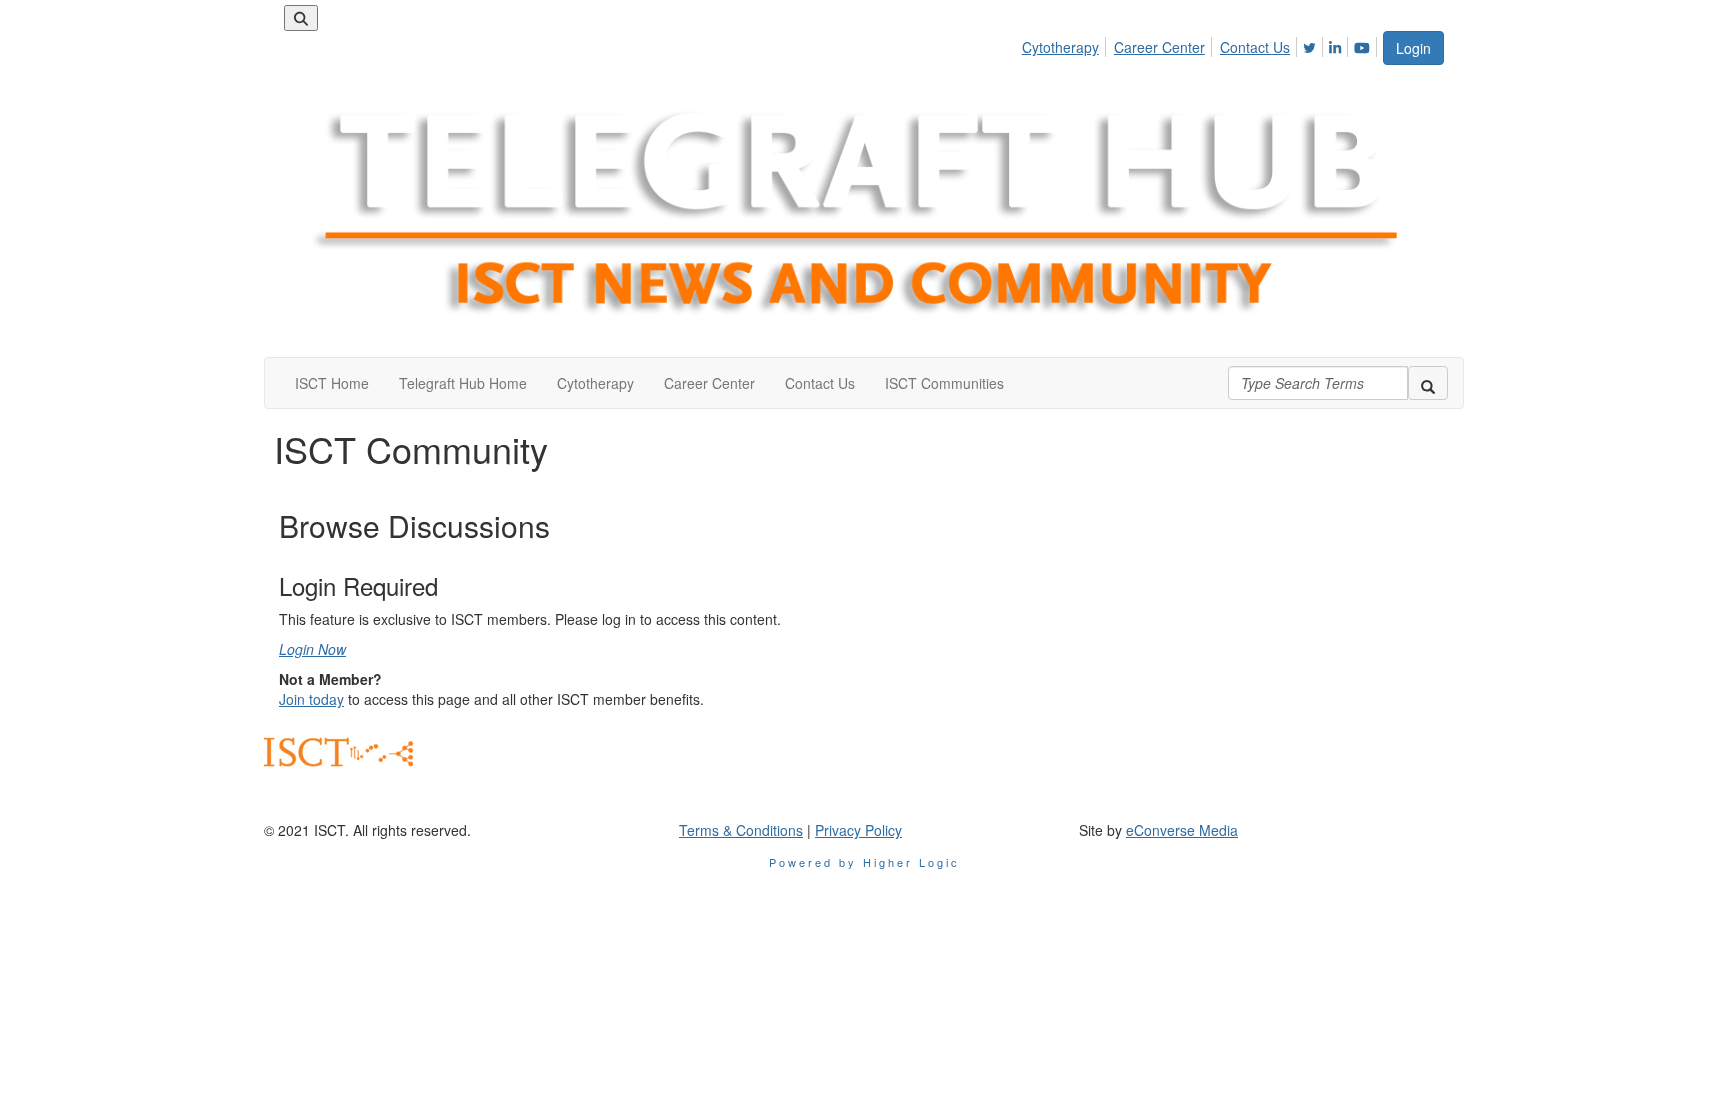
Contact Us (1255, 47)
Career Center (1159, 47)
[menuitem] (1066, 44)
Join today (311, 699)
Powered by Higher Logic (864, 862)
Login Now (312, 649)
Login (1413, 48)
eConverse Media (1182, 830)
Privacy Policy (858, 830)
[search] (1428, 383)
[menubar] (1201, 44)
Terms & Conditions (741, 830)
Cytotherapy (1060, 47)
